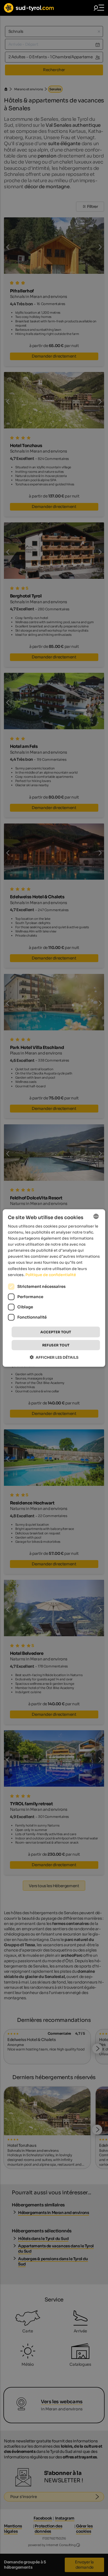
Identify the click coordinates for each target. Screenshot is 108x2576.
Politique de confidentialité (51, 1274)
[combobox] (96, 1216)
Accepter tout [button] (56, 1332)
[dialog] (54, 1288)
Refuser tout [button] (56, 1345)
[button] (54, 1357)
